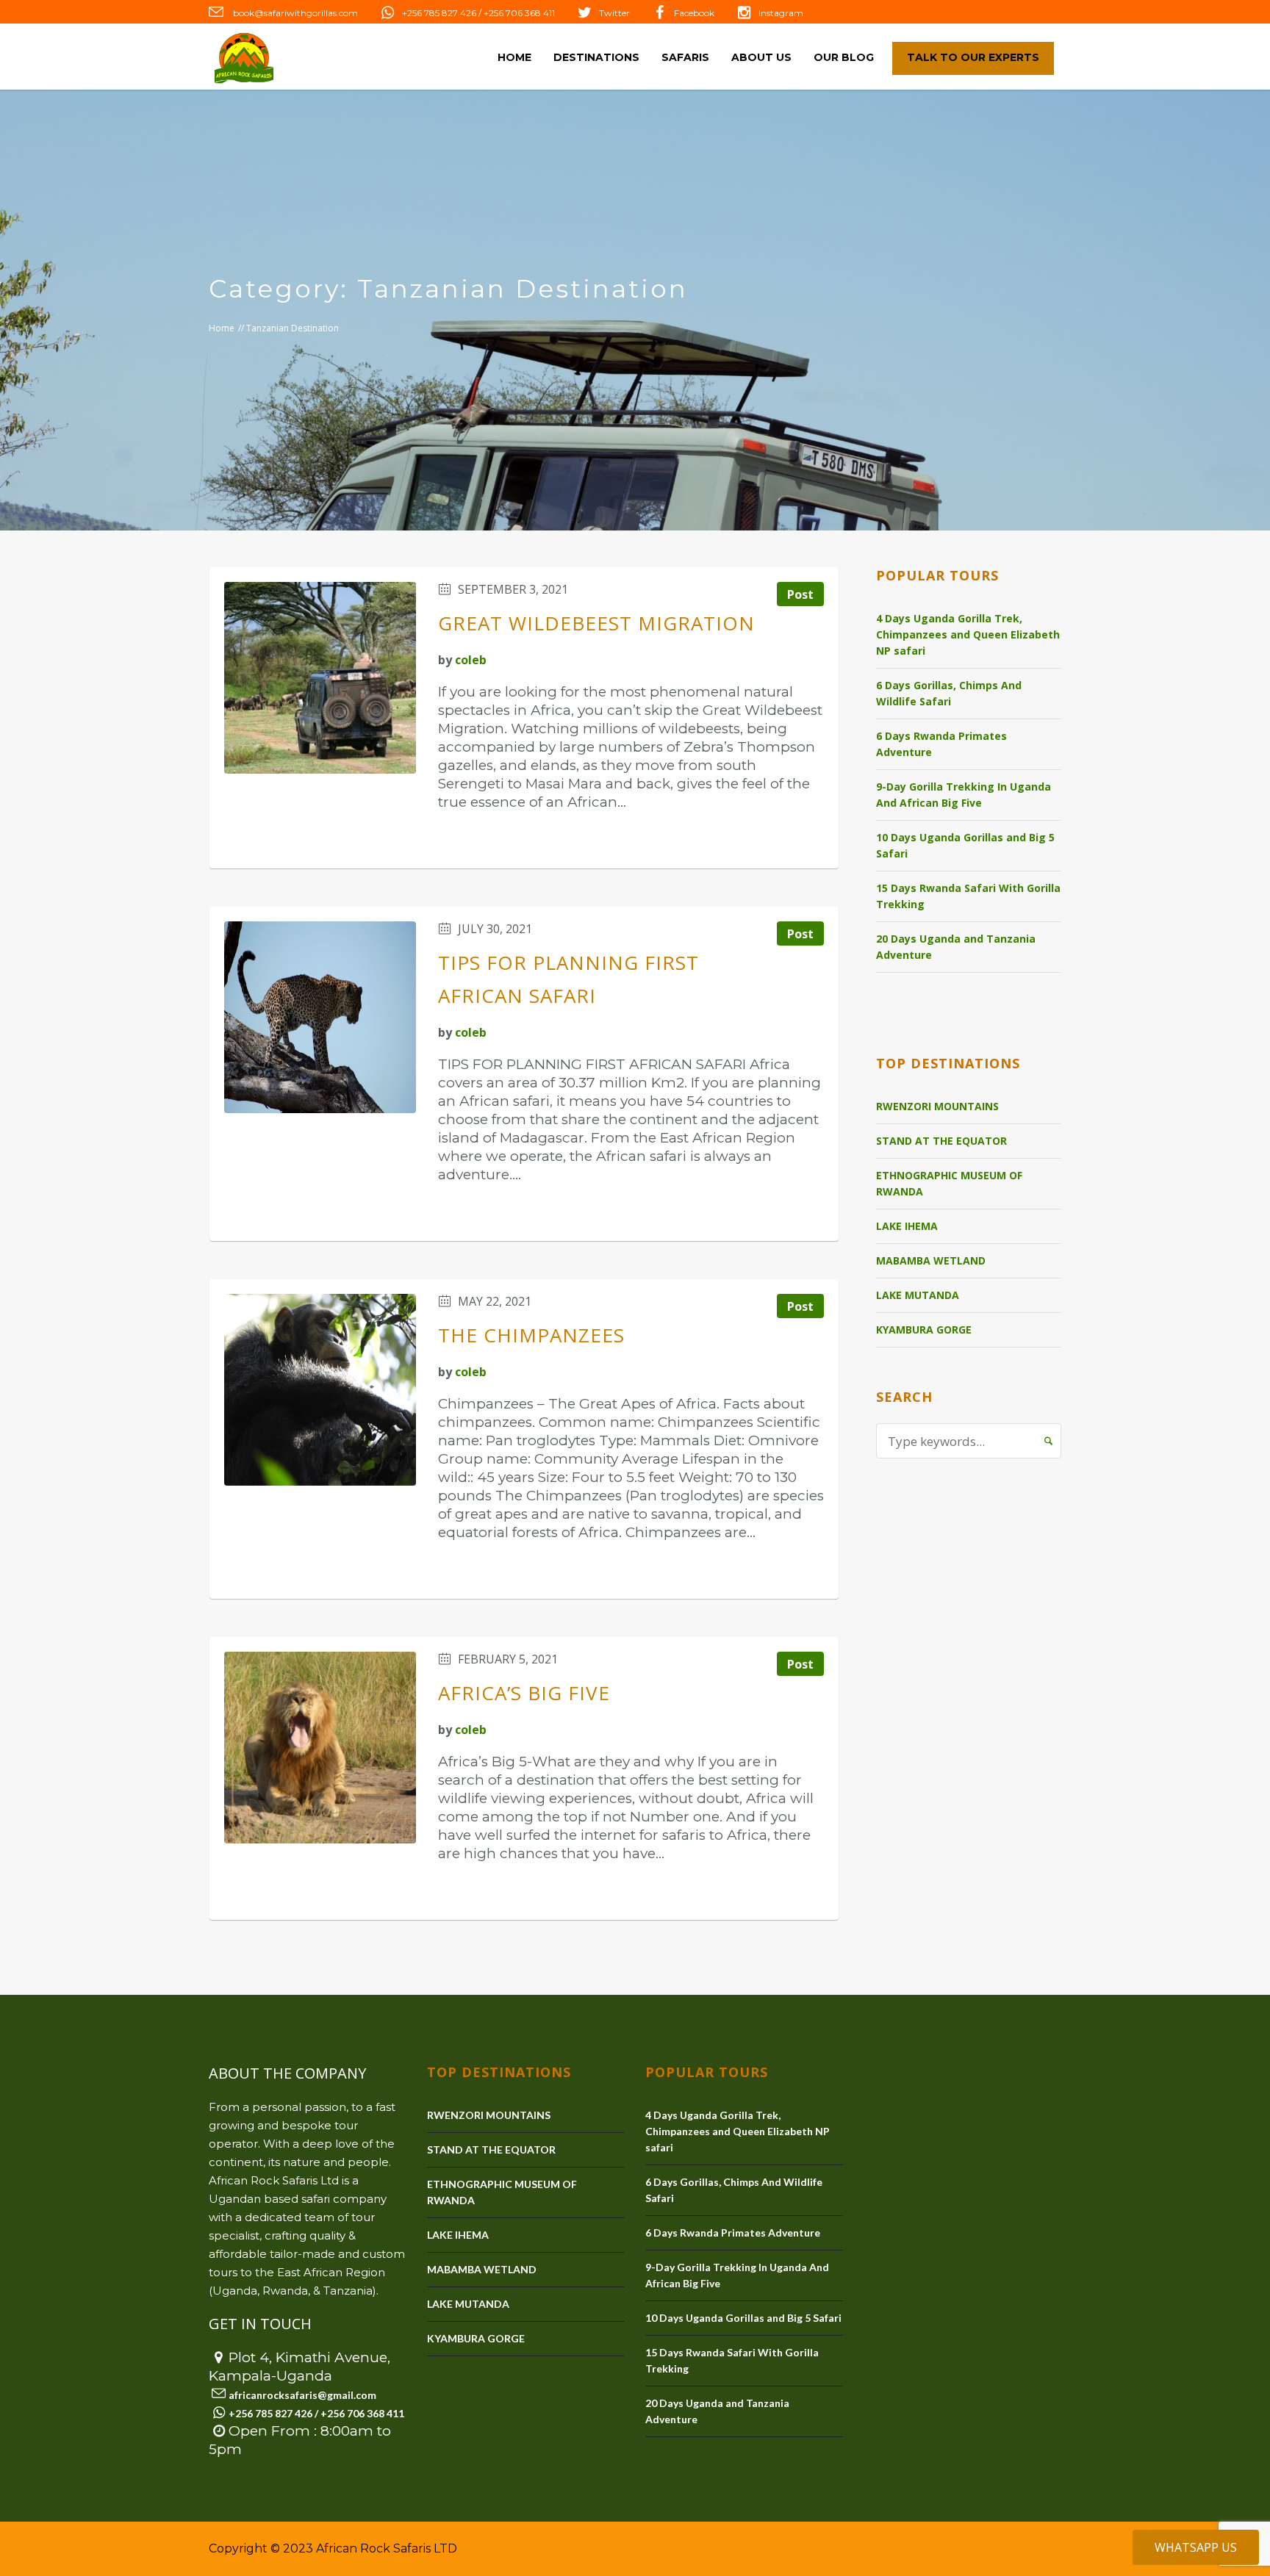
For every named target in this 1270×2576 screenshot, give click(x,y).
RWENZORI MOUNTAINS (937, 1106)
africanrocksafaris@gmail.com (302, 2395)
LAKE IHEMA (907, 1226)
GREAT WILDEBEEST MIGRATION (596, 623)
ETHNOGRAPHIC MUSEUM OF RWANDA (949, 1183)
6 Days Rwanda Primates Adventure (941, 744)
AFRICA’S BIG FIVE (524, 1693)
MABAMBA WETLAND (931, 1260)
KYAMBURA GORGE (924, 1330)
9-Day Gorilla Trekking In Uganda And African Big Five (964, 795)
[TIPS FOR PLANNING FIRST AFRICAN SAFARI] (320, 1017)
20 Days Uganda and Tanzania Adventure (956, 947)
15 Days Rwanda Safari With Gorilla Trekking (968, 896)
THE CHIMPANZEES (531, 1335)
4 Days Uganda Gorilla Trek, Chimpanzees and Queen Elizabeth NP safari (968, 634)
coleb (471, 660)
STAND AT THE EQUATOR (941, 1141)
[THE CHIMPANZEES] (320, 1390)
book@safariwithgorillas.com (294, 13)
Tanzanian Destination (293, 328)
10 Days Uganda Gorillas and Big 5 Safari (965, 845)
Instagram (781, 13)
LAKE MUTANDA (918, 1295)
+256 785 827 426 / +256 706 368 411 (478, 13)
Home (222, 328)
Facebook (694, 13)
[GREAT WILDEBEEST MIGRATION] (320, 678)
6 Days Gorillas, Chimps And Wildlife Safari (949, 693)
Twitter (614, 13)
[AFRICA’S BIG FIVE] (320, 1748)
